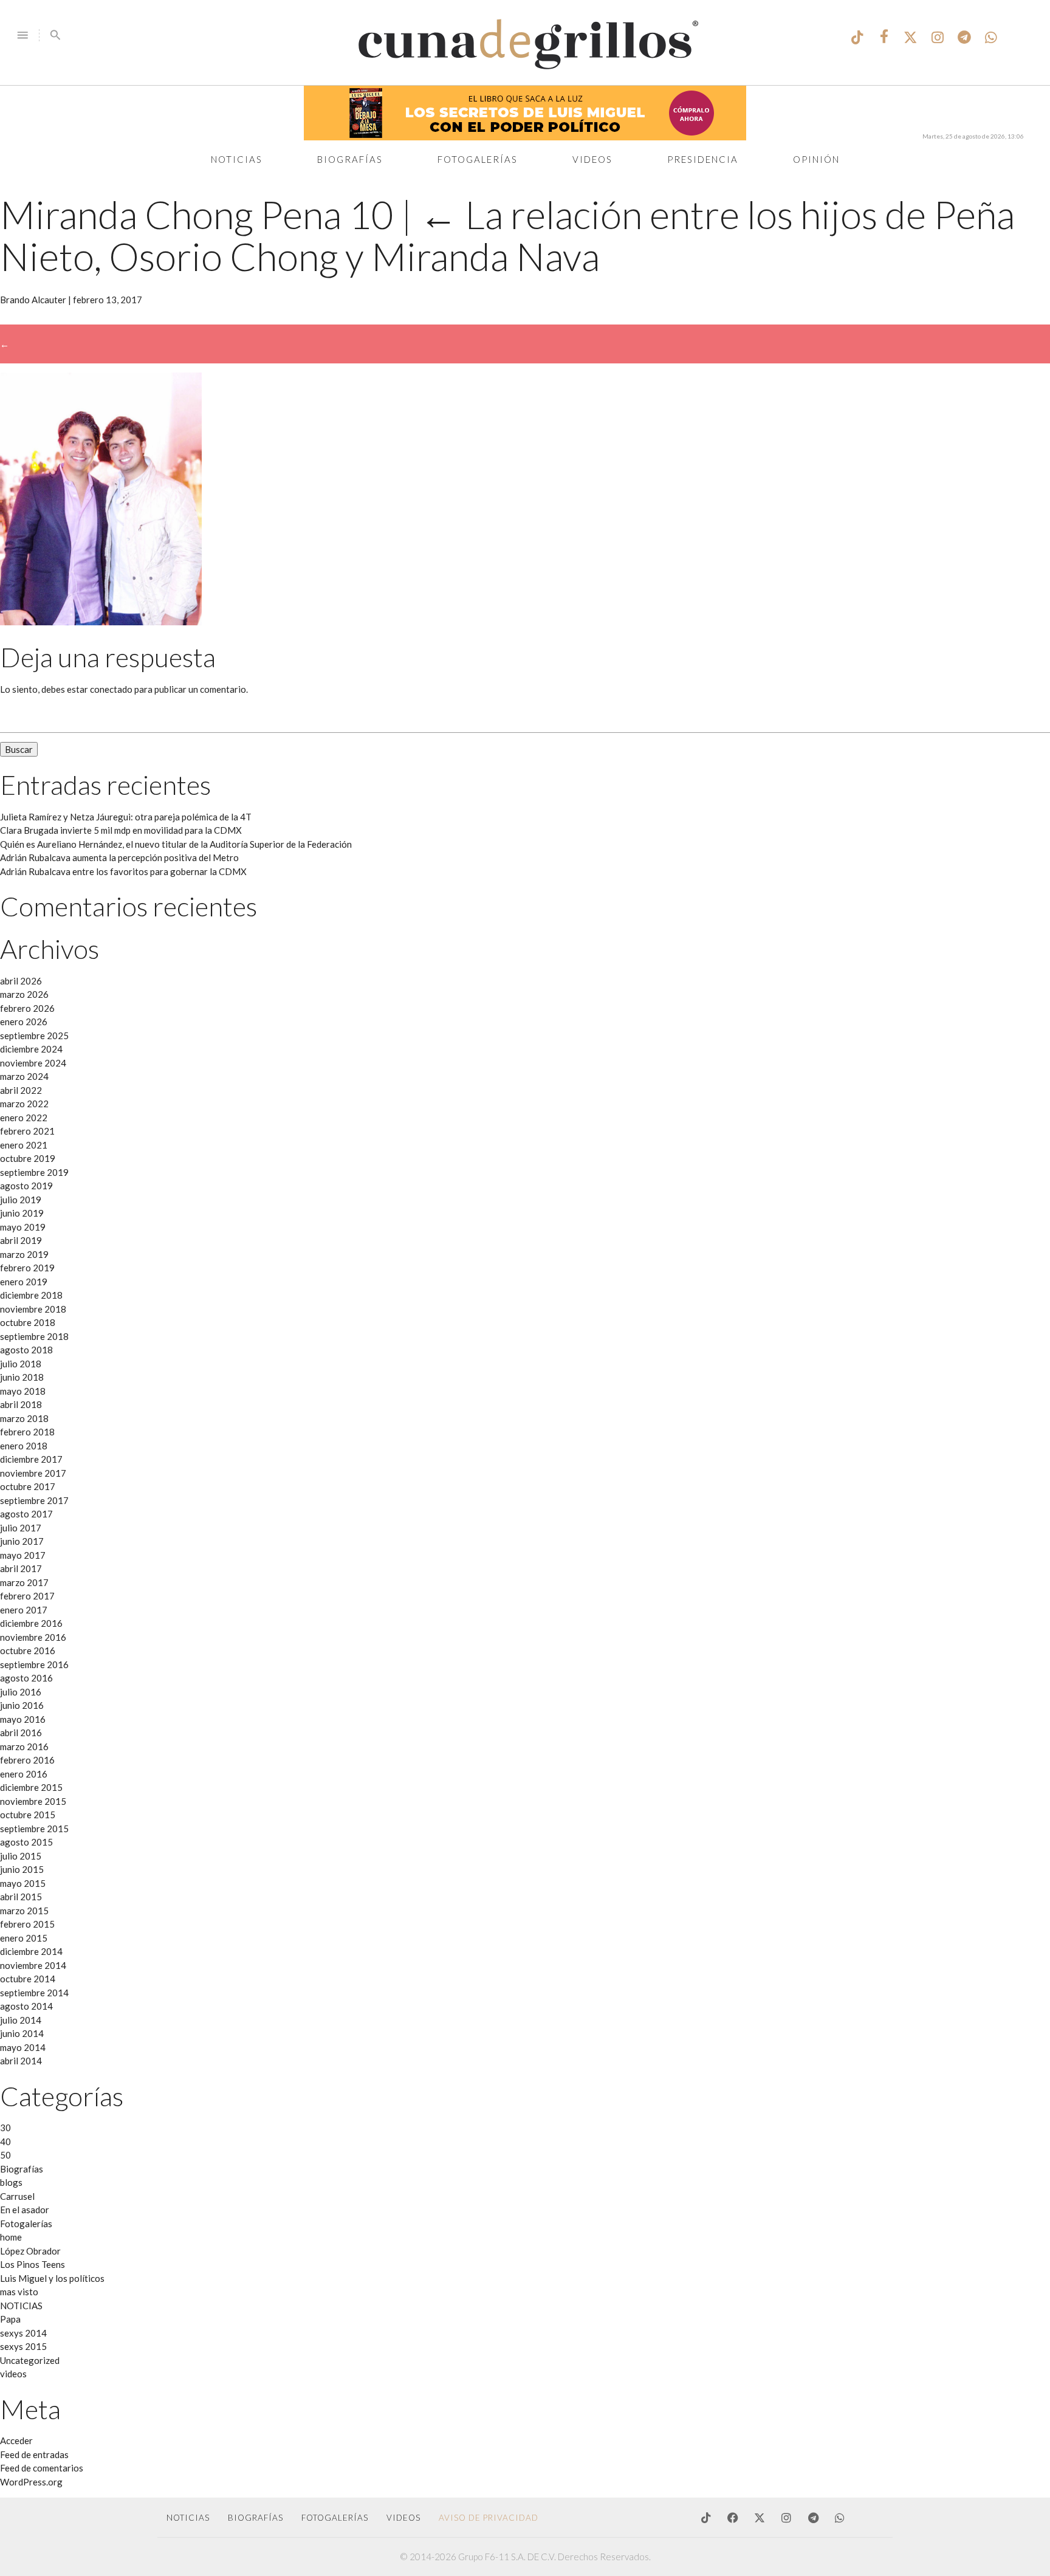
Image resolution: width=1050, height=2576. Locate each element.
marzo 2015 (24, 1911)
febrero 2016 (27, 1760)
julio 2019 (21, 1200)
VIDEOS (403, 2518)
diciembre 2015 (31, 1787)
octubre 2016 (28, 1650)
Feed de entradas (34, 2454)
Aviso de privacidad (489, 2518)
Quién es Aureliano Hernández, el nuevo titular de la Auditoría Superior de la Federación (176, 844)
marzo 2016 (24, 1747)
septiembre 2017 (34, 1500)
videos (13, 2374)
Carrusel (17, 2196)
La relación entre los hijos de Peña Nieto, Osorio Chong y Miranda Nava (507, 235)
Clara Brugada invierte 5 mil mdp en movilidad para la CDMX (121, 830)
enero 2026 (24, 1022)
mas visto (19, 2292)
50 (5, 2155)
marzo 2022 (24, 1104)
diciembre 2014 (31, 1951)
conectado (111, 689)
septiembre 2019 (34, 1172)
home (11, 2237)
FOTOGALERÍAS (335, 2518)
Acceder (16, 2440)
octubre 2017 (28, 1486)
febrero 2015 (27, 1924)
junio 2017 (22, 1541)
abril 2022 (21, 1090)
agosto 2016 (26, 1678)
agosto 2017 (26, 1514)
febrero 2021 (27, 1131)
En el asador (25, 2210)
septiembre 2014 (34, 1993)
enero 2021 (24, 1145)
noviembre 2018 (33, 1309)
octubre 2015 (28, 1815)
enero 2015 (24, 1938)
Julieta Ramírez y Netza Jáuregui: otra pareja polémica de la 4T (126, 817)
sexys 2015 (23, 2346)
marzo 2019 (24, 1254)
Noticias (237, 159)
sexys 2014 (23, 2333)
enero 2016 (24, 1774)
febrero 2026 (27, 1008)
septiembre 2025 (34, 1036)
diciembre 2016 (31, 1623)
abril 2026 (21, 981)
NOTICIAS (21, 2306)
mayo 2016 (23, 1719)
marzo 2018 (24, 1418)
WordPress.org (31, 2482)
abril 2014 (21, 2061)
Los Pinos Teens (33, 2264)
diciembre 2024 (31, 1049)
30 (5, 2128)
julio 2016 (21, 1692)
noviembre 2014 (33, 1965)
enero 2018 (24, 1446)
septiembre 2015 (34, 1829)
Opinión (816, 159)
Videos (592, 159)
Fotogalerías (478, 159)
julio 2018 (21, 1364)
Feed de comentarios (42, 2468)
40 (5, 2142)
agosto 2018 (26, 1350)
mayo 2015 (23, 1883)
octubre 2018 (28, 1322)
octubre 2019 (28, 1158)
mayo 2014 (23, 2047)
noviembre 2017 (33, 1473)
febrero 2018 (27, 1432)
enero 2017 (24, 1610)
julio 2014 (21, 2020)
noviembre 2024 (33, 1063)
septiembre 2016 (34, 1664)
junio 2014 (22, 2033)
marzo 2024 (24, 1076)
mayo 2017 (23, 1555)
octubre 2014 (28, 1979)
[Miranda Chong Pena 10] (101, 622)
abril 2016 (21, 1733)
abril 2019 (21, 1240)
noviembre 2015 (33, 1801)
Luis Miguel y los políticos (52, 2278)
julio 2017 (21, 1528)
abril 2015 (21, 1897)
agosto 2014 (26, 2006)
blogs (11, 2182)
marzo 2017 (24, 1582)
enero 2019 (24, 1282)
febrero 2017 (27, 1596)
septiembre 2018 (34, 1336)
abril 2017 (21, 1568)
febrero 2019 (27, 1268)
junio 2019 (22, 1213)
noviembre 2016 (33, 1637)
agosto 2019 (26, 1186)
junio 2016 (22, 1705)
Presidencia (703, 159)
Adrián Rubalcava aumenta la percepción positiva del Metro (119, 857)
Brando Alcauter (33, 300)
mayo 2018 (23, 1391)
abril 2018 (21, 1404)
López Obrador (30, 2251)
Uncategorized (30, 2360)
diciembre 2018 (31, 1295)
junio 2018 (22, 1377)
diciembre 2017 (31, 1459)
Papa (10, 2319)
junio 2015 (22, 1869)
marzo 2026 (24, 994)
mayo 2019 (23, 1227)
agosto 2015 (26, 1842)
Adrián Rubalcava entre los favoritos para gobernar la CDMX (123, 871)
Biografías (350, 159)
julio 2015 (21, 1856)
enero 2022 (24, 1118)
